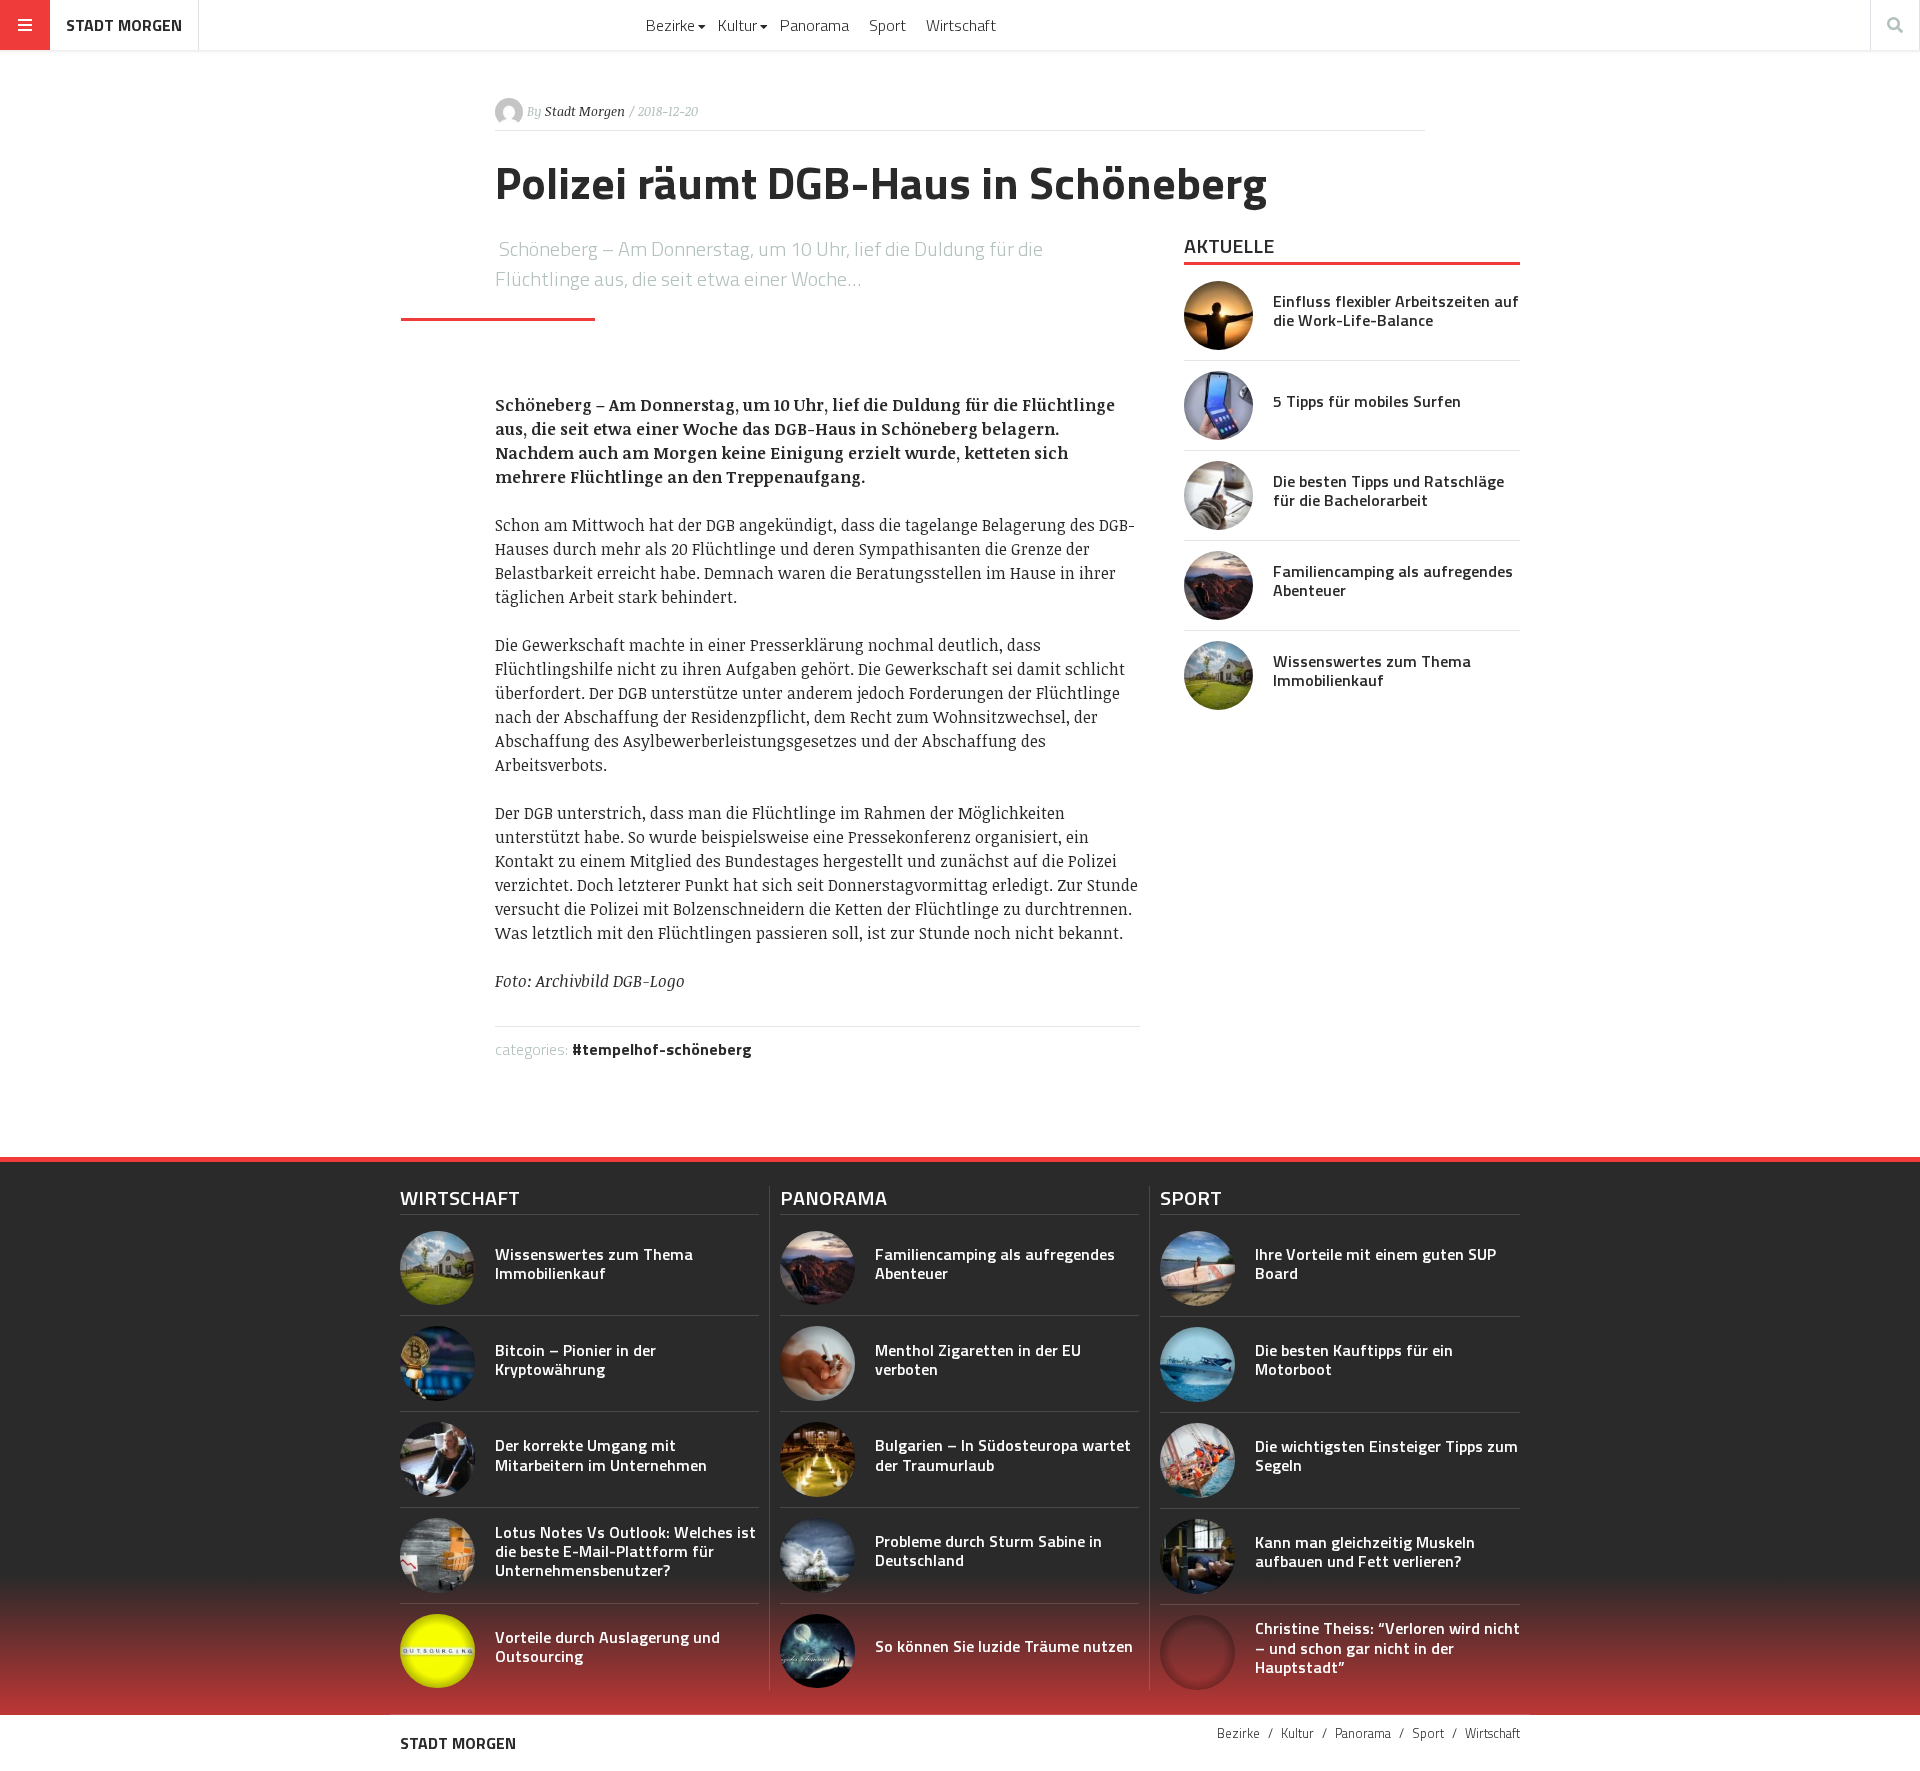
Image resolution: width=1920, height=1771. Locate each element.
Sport (887, 25)
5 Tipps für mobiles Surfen (1367, 401)
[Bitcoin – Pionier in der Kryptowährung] (437, 1363)
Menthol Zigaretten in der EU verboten (978, 1359)
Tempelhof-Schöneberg (667, 1049)
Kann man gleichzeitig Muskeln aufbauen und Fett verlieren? (1365, 1551)
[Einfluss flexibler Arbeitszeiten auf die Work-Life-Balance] (1218, 315)
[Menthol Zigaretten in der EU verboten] (817, 1363)
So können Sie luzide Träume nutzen (1004, 1646)
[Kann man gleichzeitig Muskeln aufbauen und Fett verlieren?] (1197, 1556)
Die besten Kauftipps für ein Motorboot (1354, 1359)
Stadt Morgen (124, 25)
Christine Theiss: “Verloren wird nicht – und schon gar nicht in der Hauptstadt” (1387, 1647)
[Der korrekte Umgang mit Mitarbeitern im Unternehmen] (437, 1459)
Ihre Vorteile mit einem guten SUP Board (1375, 1263)
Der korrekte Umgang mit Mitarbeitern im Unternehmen (601, 1454)
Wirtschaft (961, 25)
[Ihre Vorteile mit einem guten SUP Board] (1197, 1268)
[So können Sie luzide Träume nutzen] (817, 1651)
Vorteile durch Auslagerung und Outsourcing (607, 1646)
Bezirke (670, 25)
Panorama (814, 25)
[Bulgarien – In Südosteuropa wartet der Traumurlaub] (817, 1459)
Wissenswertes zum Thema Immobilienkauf (1372, 670)
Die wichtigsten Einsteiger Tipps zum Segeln (1386, 1455)
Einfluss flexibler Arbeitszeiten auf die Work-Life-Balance (1396, 310)
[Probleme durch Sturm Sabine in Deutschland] (817, 1555)
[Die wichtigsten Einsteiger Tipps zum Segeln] (1197, 1460)
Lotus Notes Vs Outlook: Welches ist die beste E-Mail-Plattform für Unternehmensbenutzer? (625, 1551)
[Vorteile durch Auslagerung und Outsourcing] (437, 1651)
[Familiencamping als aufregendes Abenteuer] (1218, 585)
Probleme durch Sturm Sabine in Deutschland (988, 1550)
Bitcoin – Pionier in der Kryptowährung (575, 1359)
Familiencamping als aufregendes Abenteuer (1393, 580)
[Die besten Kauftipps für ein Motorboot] (1197, 1364)
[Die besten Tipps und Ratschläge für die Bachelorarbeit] (1218, 495)
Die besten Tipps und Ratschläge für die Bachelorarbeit (1388, 490)
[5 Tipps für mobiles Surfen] (1218, 405)
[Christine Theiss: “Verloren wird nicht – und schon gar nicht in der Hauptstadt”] (1197, 1652)
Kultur (737, 25)
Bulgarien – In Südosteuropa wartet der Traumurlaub (1003, 1454)
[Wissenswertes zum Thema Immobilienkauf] (1218, 675)
